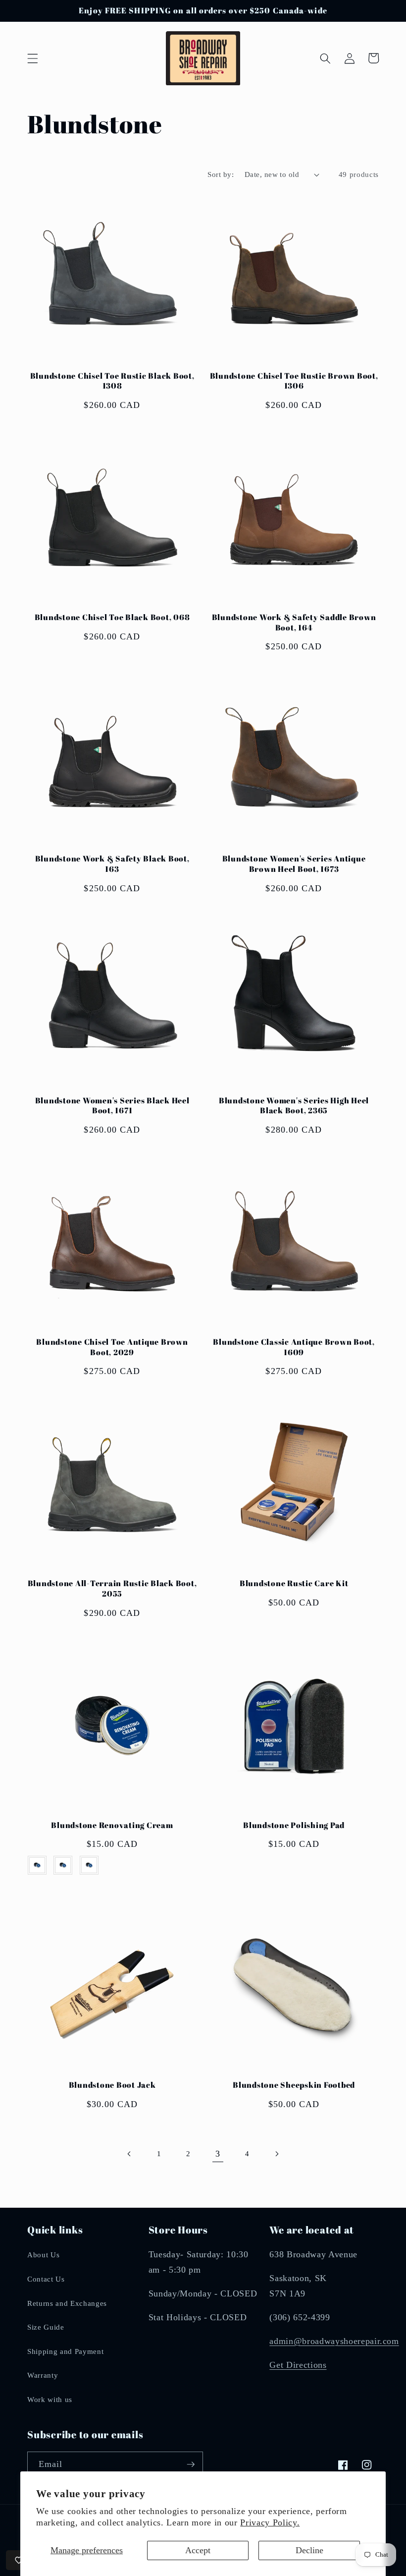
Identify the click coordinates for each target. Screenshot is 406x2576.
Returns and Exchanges (67, 2303)
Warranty (43, 2375)
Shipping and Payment (65, 2351)
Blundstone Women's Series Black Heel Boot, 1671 (112, 1106)
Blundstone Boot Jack (112, 2085)
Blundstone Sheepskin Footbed (294, 2085)
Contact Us (46, 2279)
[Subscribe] (191, 2464)
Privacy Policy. (270, 2522)
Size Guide (46, 2327)
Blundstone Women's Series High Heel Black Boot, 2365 (294, 1106)
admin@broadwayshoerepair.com (334, 2341)
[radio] (37, 1865)
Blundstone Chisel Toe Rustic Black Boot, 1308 (112, 381)
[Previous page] (129, 2154)
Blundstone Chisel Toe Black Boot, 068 (112, 617)
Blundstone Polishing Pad (294, 1825)
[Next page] (276, 2154)
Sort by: (221, 174)
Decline (309, 2550)
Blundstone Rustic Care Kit (294, 1583)
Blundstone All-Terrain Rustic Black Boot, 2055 (112, 1588)
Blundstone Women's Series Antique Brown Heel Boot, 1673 (294, 864)
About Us (43, 2255)
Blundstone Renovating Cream (112, 1825)
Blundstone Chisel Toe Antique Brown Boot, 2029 (112, 1347)
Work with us (50, 2399)
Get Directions (298, 2365)
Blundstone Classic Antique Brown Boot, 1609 (294, 1347)
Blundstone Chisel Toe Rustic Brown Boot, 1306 (294, 381)
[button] (33, 58)
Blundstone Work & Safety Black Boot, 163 (112, 864)
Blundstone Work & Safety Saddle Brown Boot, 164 (294, 622)
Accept (198, 2550)
